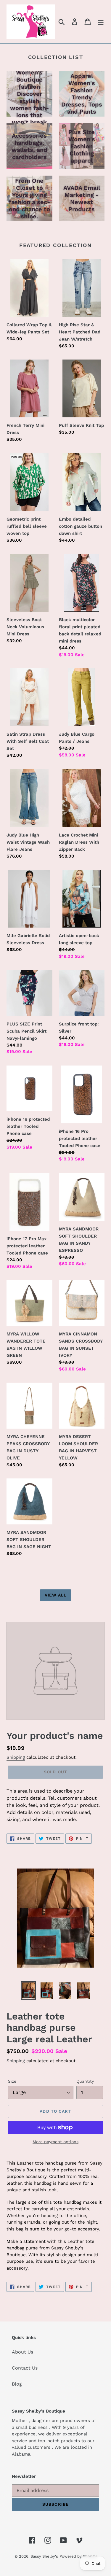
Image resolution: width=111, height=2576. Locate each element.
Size (12, 2081)
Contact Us (25, 2368)
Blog (17, 2384)
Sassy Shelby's (44, 2556)
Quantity (85, 2081)
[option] (28, 1990)
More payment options (55, 2142)
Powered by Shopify (78, 2556)
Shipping (16, 1757)
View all (56, 1595)
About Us (22, 2352)
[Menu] (101, 22)
